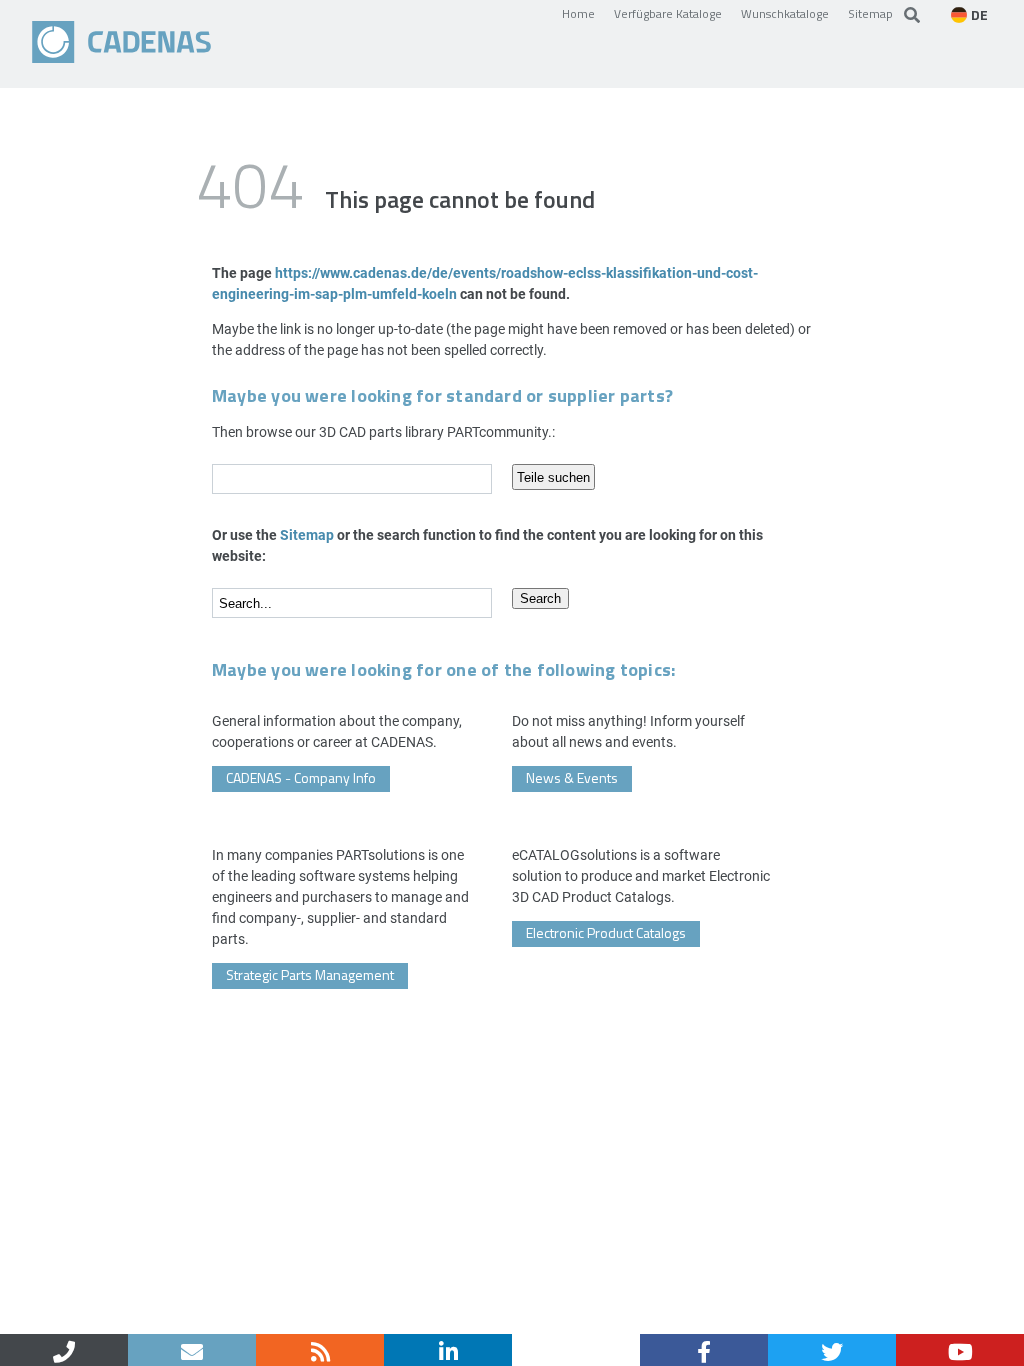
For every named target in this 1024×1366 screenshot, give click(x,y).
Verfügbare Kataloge (668, 13)
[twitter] (832, 1350)
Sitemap (870, 13)
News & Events (572, 777)
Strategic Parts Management (310, 974)
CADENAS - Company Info (301, 777)
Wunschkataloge (785, 13)
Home (578, 13)
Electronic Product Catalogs (606, 932)
